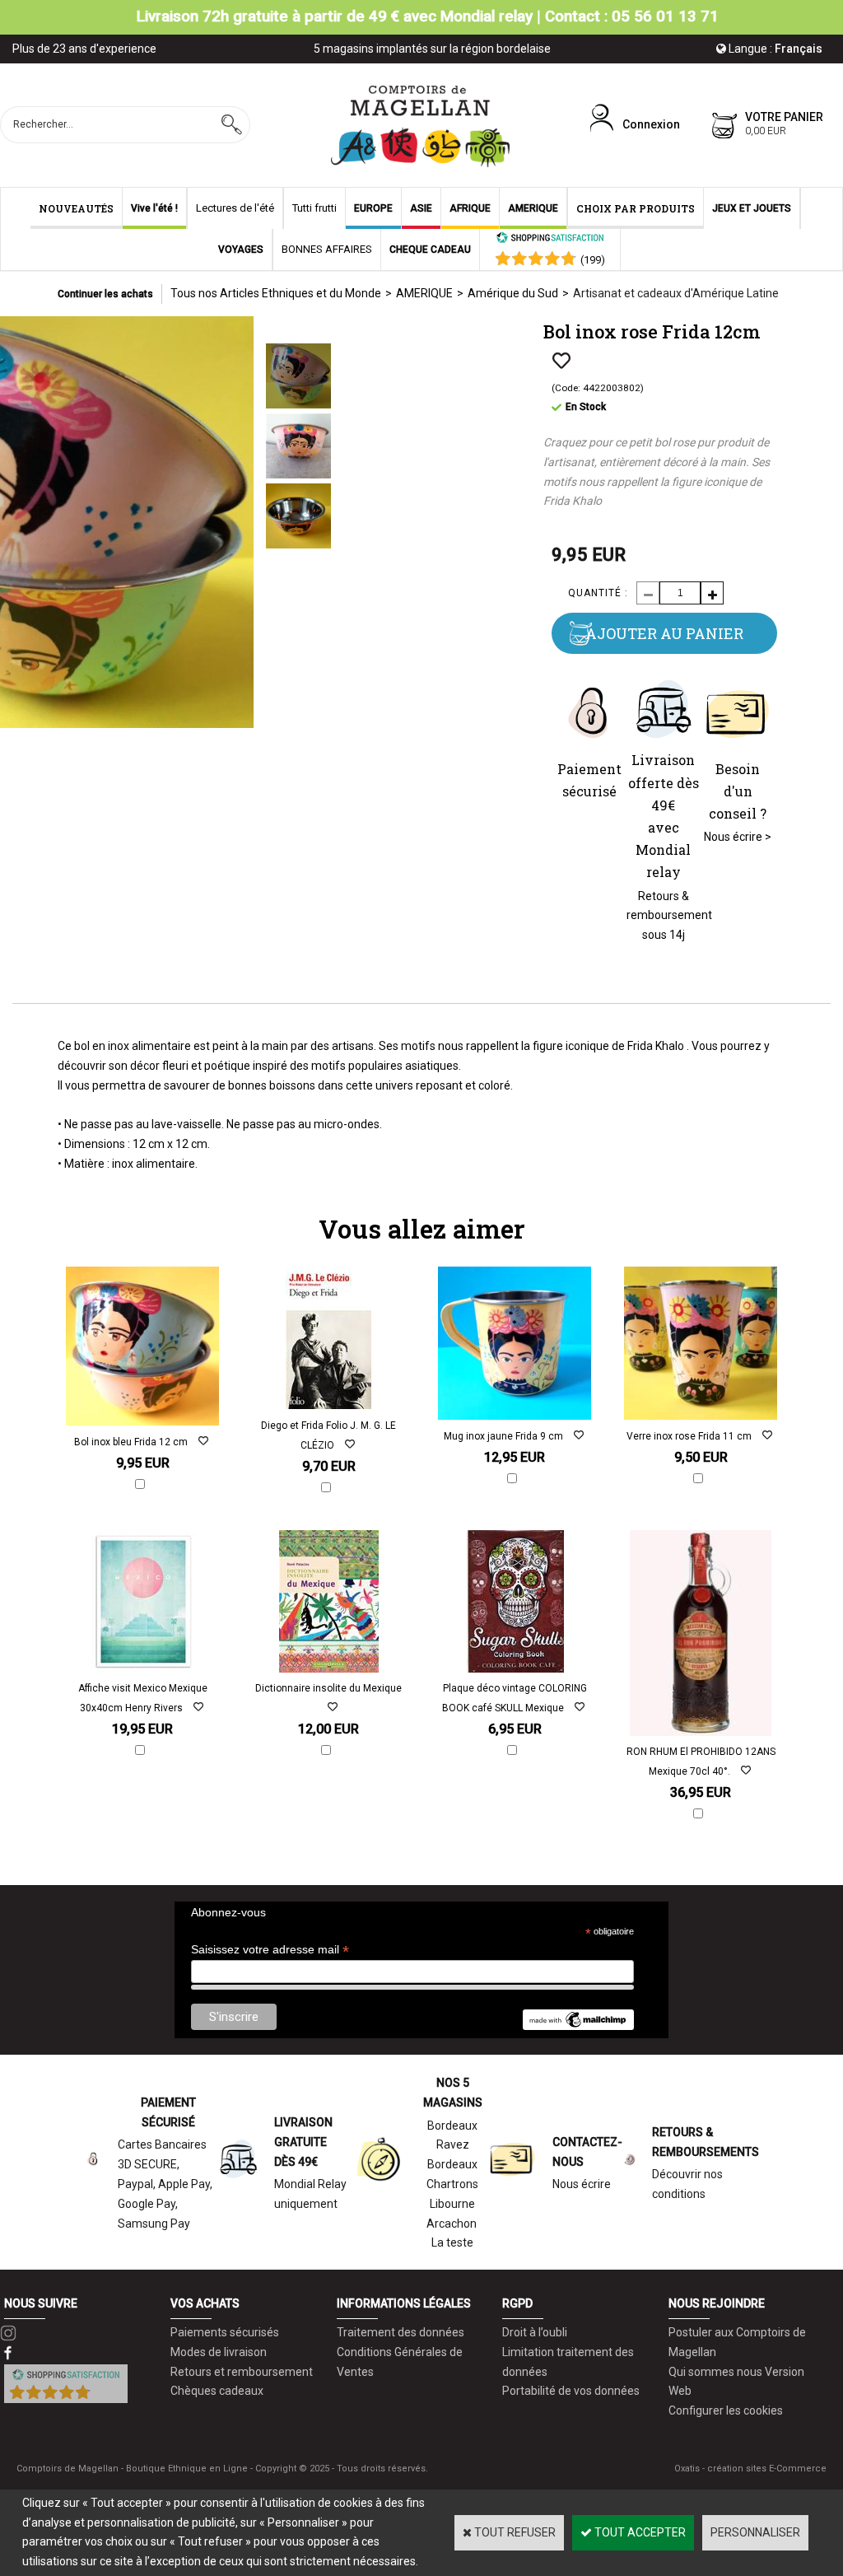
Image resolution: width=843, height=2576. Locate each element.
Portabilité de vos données (571, 2391)
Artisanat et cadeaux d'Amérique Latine (676, 293)
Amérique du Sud (513, 293)
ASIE (421, 208)
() (593, 260)
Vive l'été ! (154, 208)
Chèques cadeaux (217, 2391)
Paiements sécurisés (225, 2332)
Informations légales (404, 2303)
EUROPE (373, 208)
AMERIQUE (533, 208)
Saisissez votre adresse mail (270, 1950)
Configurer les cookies (726, 2410)
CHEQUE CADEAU (430, 250)
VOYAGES (241, 250)
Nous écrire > (738, 837)
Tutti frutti (314, 208)
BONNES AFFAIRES (327, 249)
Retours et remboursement (242, 2372)
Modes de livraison (219, 2352)
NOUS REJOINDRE (717, 2303)
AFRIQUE (470, 208)
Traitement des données (401, 2332)
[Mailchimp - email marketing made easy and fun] (578, 2026)
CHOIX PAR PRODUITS (636, 208)
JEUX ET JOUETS (752, 208)
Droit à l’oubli (535, 2332)
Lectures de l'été (235, 208)
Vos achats (205, 2303)
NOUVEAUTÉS (76, 208)
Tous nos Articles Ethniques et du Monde (276, 293)
